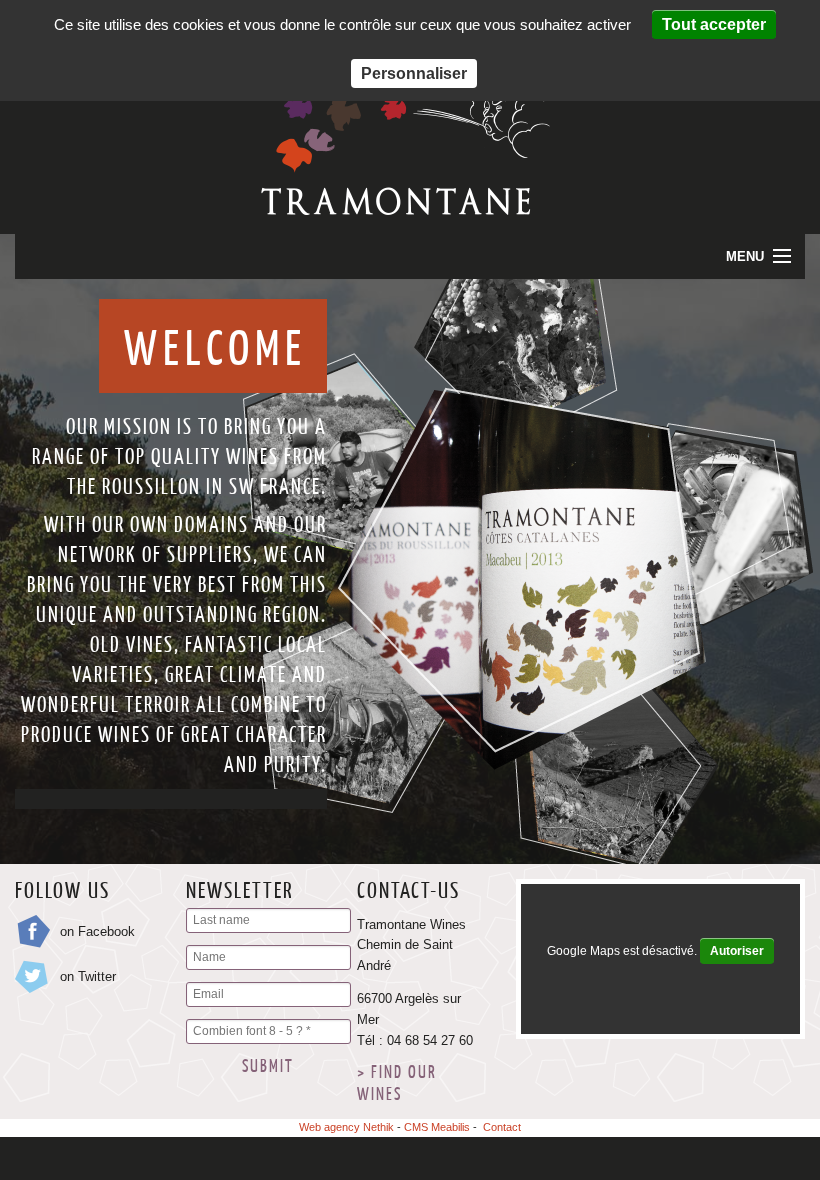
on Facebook (97, 931)
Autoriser (737, 951)
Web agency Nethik (346, 1127)
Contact (502, 1127)
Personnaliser (414, 73)
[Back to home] (410, 210)
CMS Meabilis (437, 1127)
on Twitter (88, 976)
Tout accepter (714, 24)
